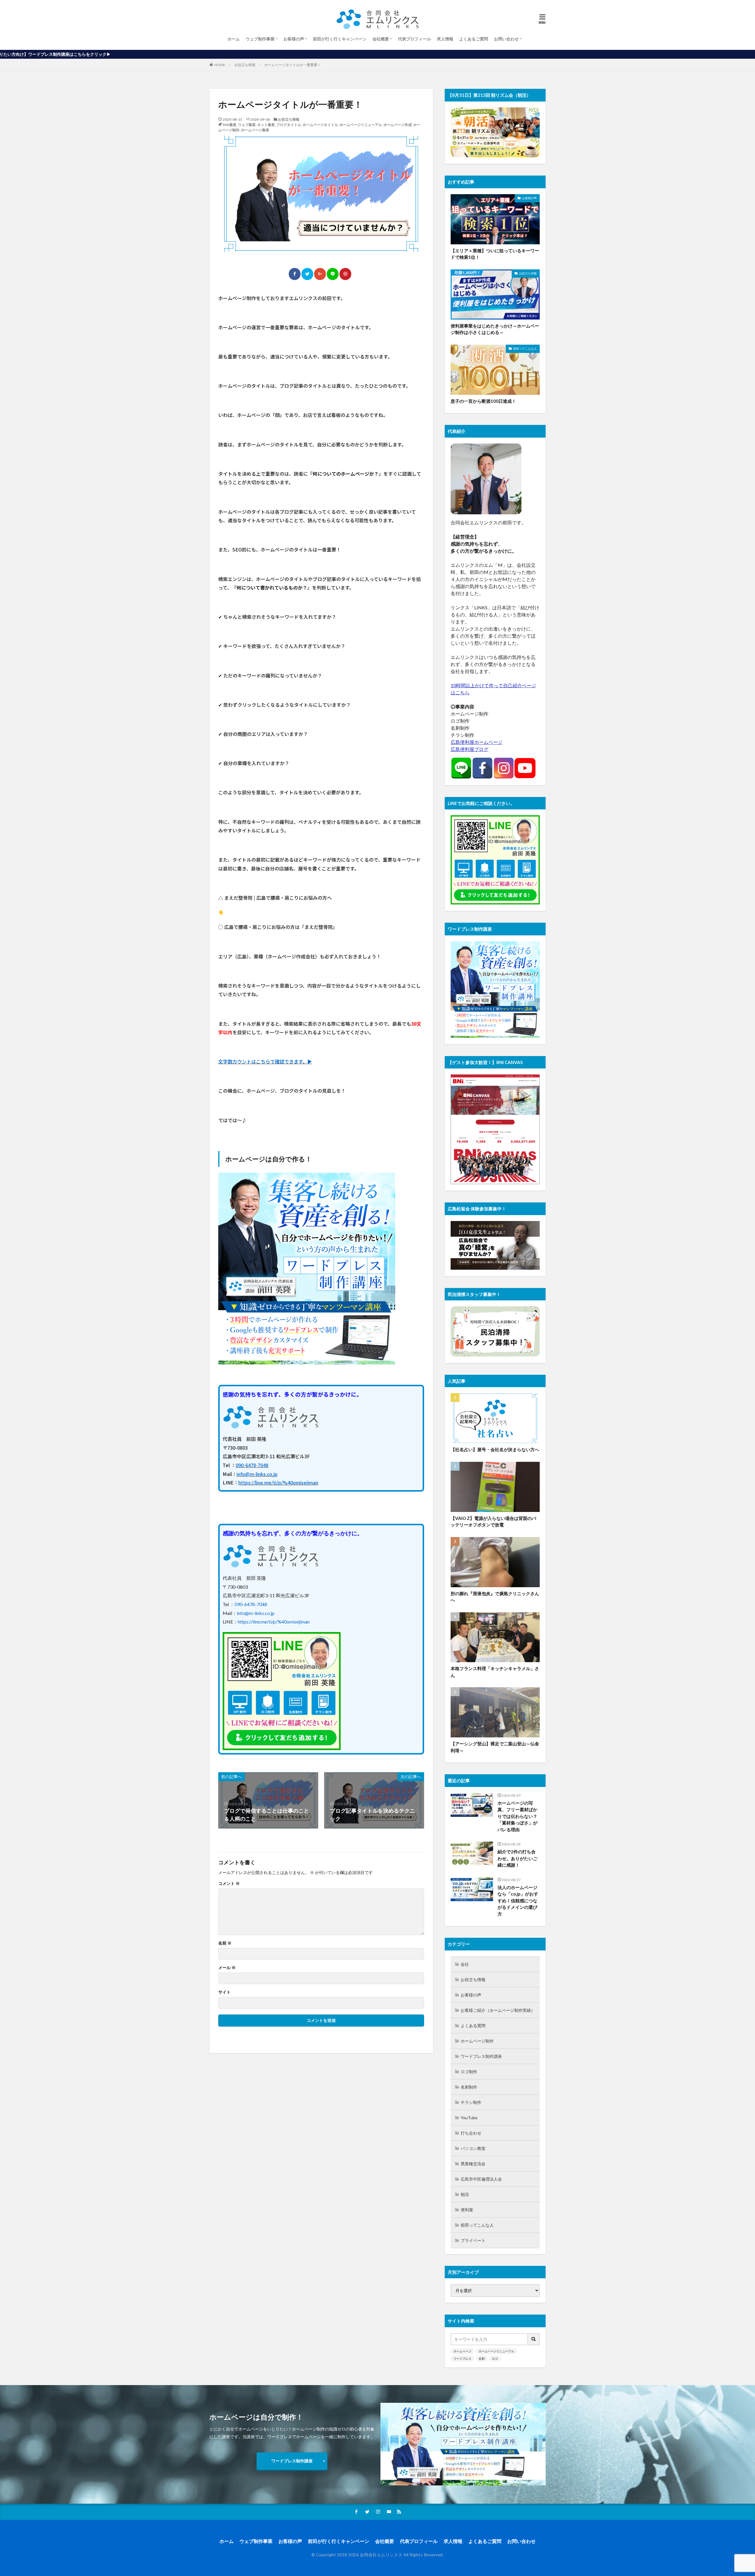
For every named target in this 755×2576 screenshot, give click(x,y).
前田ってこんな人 (525, 348)
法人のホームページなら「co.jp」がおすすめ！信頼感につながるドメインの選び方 (518, 1901)
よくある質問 (473, 2026)
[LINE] (333, 274)
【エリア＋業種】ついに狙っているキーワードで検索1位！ (495, 254)
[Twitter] (307, 274)
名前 (225, 1943)
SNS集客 (230, 125)
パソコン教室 (473, 2148)
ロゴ (495, 2359)
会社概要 (381, 39)
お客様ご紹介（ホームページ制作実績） (498, 2010)
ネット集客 (266, 125)
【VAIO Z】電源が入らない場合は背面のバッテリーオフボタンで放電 (493, 1522)
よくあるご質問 (474, 39)
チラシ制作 (471, 2102)
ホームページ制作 (477, 2041)
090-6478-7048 (252, 1465)
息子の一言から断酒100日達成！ (483, 401)
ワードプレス (462, 2359)
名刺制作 (469, 2087)
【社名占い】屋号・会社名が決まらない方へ (495, 1449)
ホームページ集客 (255, 130)
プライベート (473, 2240)
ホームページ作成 (398, 125)
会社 (465, 1964)
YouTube (469, 2118)
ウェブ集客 (247, 125)
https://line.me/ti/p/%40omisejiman (278, 1482)
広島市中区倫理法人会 (481, 2179)
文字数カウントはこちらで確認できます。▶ (265, 1061)
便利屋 (467, 2210)
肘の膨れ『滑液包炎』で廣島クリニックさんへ (495, 1597)
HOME (220, 65)
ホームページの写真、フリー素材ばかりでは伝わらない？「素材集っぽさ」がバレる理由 (517, 1816)
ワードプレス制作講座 (481, 2056)
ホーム (234, 39)
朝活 (465, 2194)
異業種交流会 (473, 2164)
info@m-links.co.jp (257, 1474)
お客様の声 (294, 39)
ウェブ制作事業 (260, 39)
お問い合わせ (506, 39)
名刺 (482, 2359)
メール (227, 1968)
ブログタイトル (289, 125)
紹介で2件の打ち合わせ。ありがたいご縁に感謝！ (517, 1858)
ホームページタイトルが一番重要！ (293, 65)
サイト (224, 1992)
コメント (229, 1883)
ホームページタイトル (320, 125)
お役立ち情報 (245, 65)
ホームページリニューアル (361, 125)
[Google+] (320, 274)
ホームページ (462, 2351)
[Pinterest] (345, 274)
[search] (534, 2339)
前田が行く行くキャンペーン (340, 39)
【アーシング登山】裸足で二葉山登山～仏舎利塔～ (495, 1747)
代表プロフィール (414, 39)
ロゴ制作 (469, 2072)
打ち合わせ (471, 2133)
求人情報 (445, 39)
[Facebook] (295, 274)
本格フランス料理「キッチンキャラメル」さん (495, 1672)
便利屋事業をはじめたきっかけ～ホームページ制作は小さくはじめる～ (495, 329)
